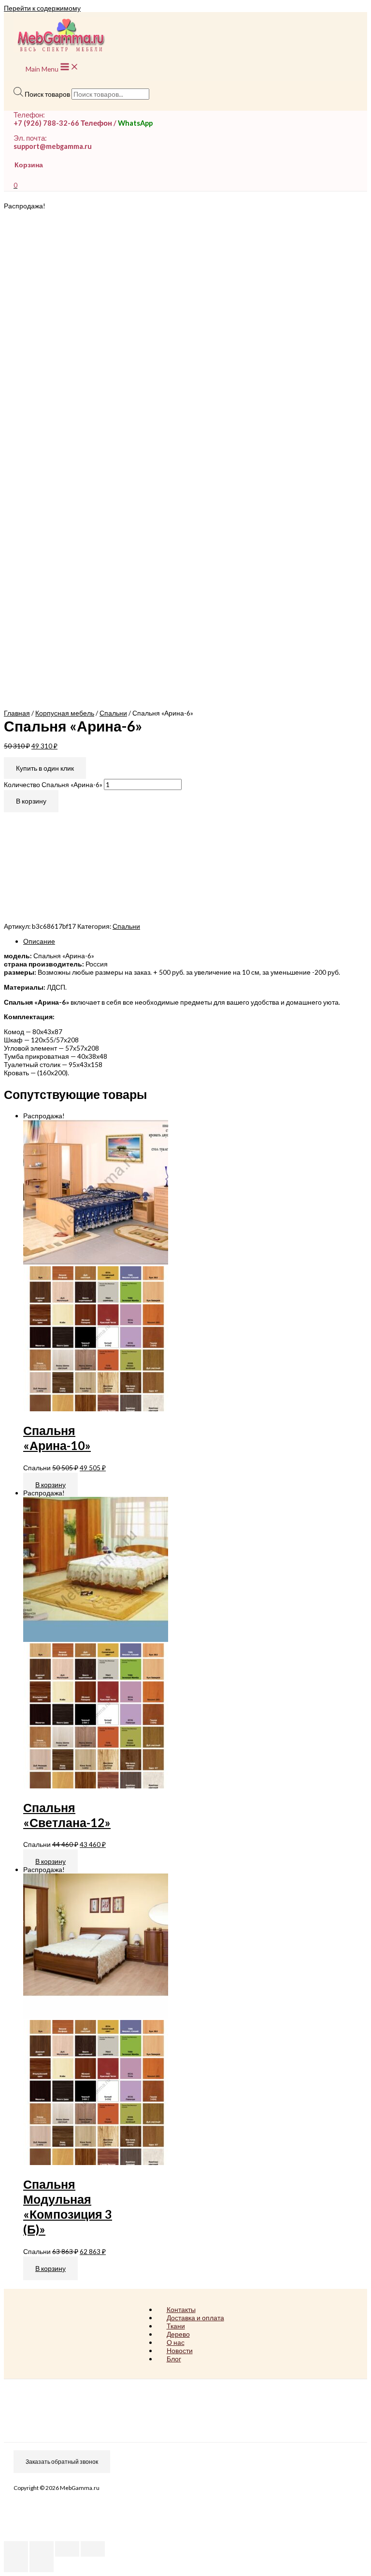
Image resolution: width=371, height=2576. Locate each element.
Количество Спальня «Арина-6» (53, 784)
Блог (174, 2359)
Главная (17, 713)
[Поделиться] (42, 2549)
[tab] (195, 941)
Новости (180, 2350)
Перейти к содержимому (42, 8)
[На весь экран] (67, 2549)
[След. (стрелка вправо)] (42, 2564)
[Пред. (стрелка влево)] (16, 2564)
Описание (39, 941)
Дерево (178, 2334)
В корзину (31, 801)
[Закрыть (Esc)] (16, 2549)
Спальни (113, 713)
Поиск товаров (47, 94)
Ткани (176, 2326)
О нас (176, 2342)
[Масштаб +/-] (93, 2549)
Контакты (181, 2309)
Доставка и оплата (195, 2318)
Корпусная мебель (65, 713)
